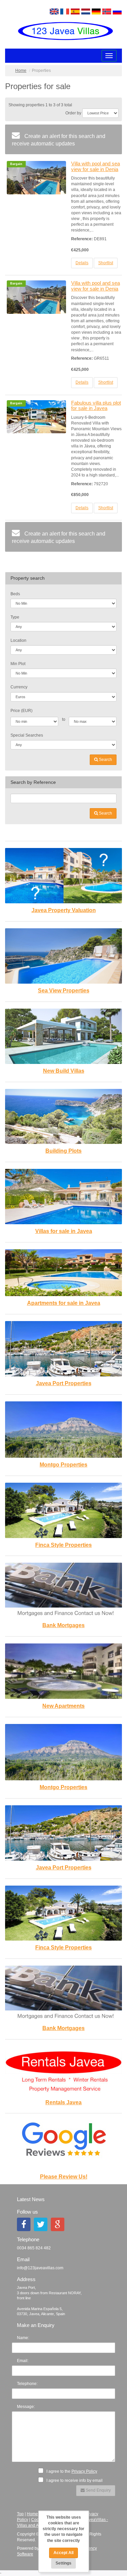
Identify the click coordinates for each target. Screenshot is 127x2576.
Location (18, 640)
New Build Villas (64, 1071)
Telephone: (27, 2384)
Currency (19, 687)
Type (15, 617)
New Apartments (63, 1706)
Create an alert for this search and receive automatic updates (59, 140)
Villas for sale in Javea (64, 1231)
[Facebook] (24, 2224)
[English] (54, 11)
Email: (23, 2361)
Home (21, 71)
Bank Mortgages (63, 1625)
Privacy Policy (84, 2471)
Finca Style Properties (63, 1545)
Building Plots (63, 1151)
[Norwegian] (107, 11)
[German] (96, 11)
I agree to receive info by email (74, 2481)
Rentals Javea (63, 2102)
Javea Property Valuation (64, 910)
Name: (23, 2338)
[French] (65, 11)
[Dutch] (86, 11)
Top (20, 2514)
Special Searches (27, 735)
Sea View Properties (64, 991)
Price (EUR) (22, 711)
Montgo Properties (63, 1465)
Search (105, 760)
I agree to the (71, 2471)
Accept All (63, 2553)
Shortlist (106, 263)
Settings (63, 2563)
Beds (15, 594)
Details (82, 263)
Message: (26, 2407)
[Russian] (117, 11)
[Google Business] (58, 2224)
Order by (73, 113)
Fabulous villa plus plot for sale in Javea (96, 406)
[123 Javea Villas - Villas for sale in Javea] (63, 31)
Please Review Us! (64, 2177)
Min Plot (18, 664)
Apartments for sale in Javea (64, 1303)
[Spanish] (75, 11)
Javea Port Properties (64, 1383)
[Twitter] (41, 2224)
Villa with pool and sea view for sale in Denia (96, 166)
